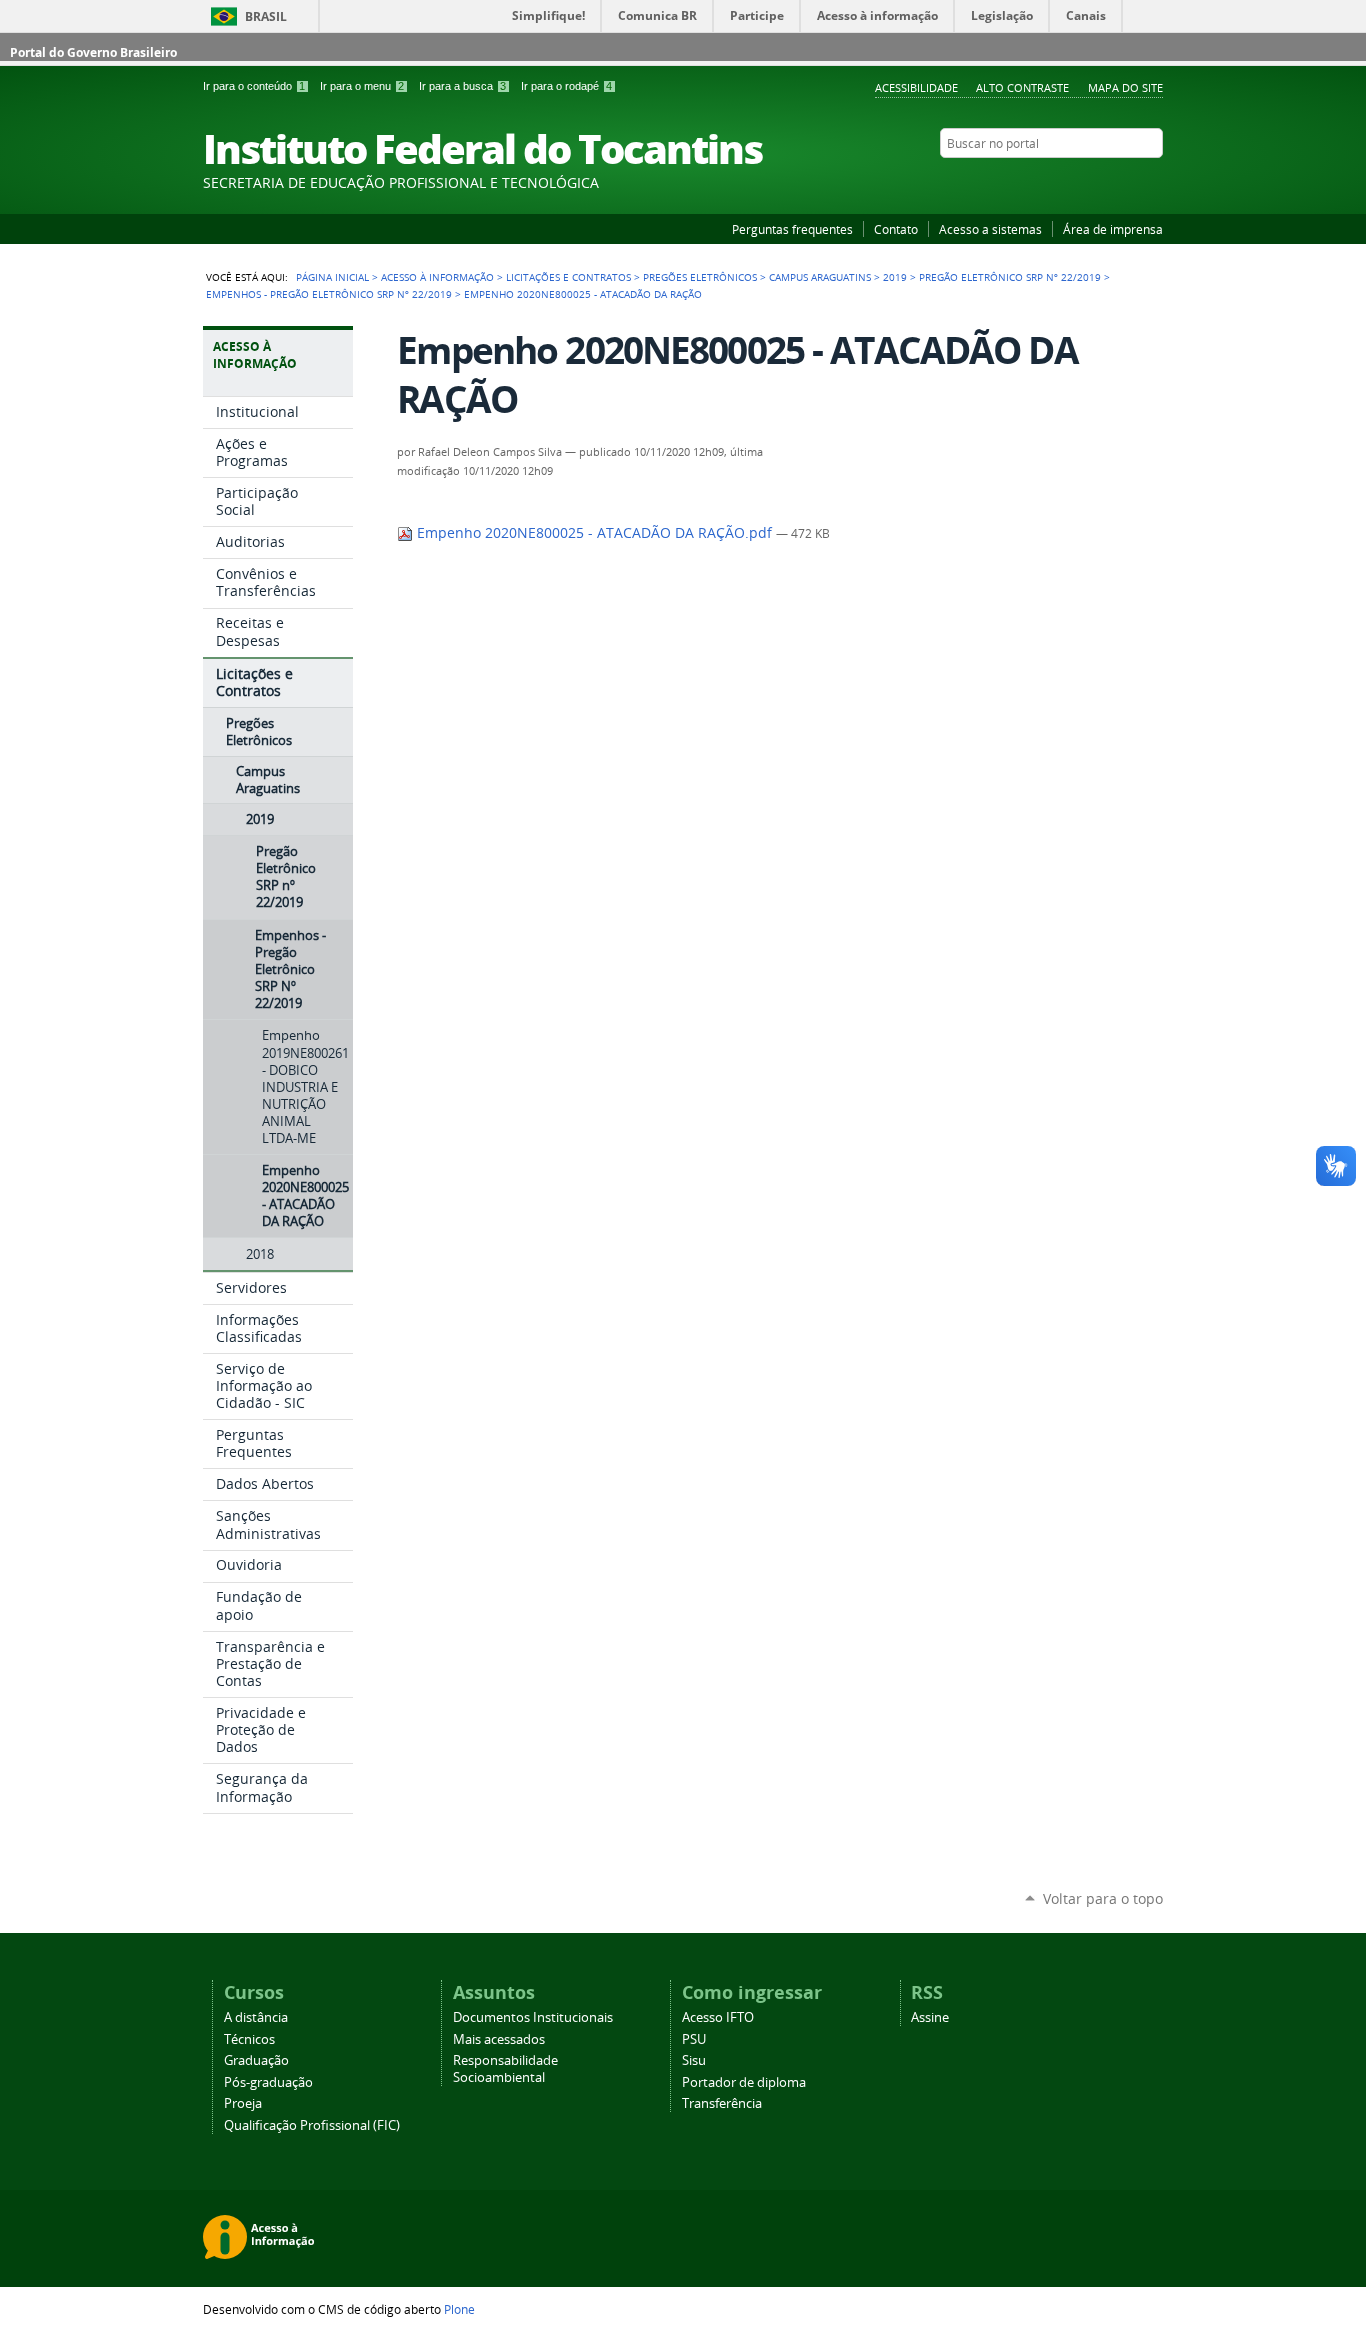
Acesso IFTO (718, 2017)
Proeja (243, 2103)
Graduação (256, 2060)
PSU (694, 2039)
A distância (256, 2017)
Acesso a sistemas (990, 229)
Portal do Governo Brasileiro (93, 52)
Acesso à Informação (437, 277)
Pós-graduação (268, 2082)
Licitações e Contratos (568, 277)
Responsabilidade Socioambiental (505, 2069)
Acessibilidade (916, 87)
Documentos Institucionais (533, 2017)
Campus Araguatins (820, 277)
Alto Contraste (1022, 87)
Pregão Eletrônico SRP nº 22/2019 (1010, 277)
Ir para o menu (362, 86)
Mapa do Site (1125, 87)
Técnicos (249, 2039)
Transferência (722, 2103)
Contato (896, 229)
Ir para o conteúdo (254, 86)
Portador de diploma (744, 2082)
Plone (459, 2309)
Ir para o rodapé (566, 86)
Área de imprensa (1113, 229)
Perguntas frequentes (792, 229)
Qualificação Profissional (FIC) (312, 2125)
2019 (895, 277)
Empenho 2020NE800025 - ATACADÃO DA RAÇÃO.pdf (594, 533)
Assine (930, 2017)
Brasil (266, 16)
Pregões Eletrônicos (700, 277)
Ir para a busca (462, 86)
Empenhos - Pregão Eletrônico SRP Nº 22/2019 (329, 294)
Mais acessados (499, 2039)
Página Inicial (332, 277)
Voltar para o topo (1103, 1898)
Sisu (694, 2060)
